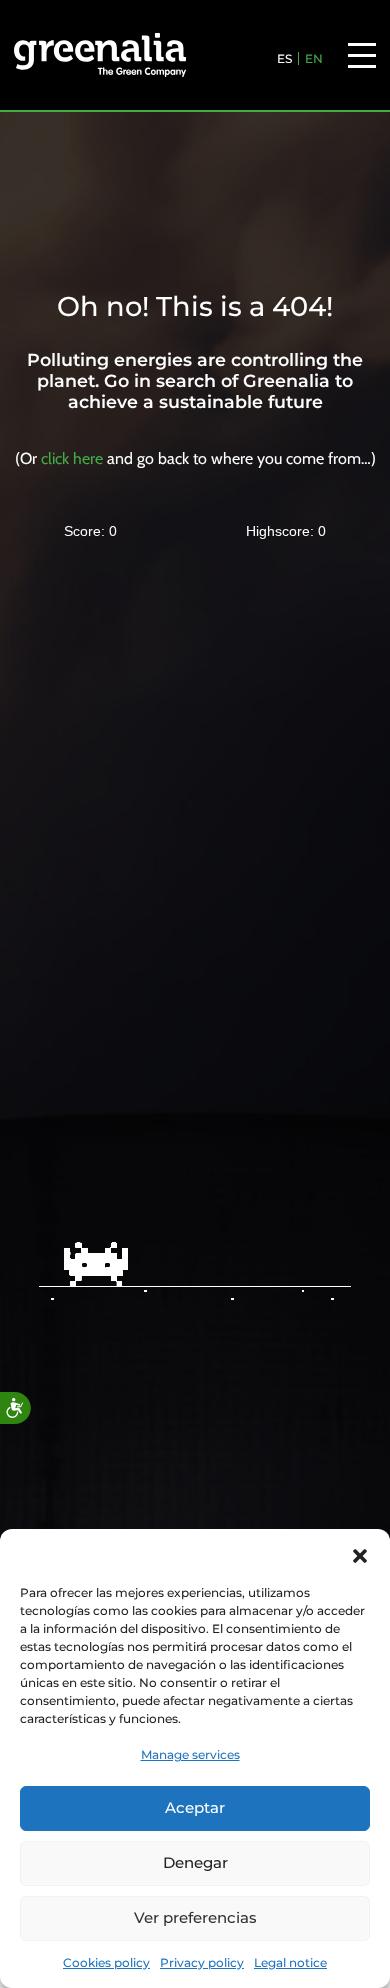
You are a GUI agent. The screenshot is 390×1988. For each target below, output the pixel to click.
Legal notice (290, 1962)
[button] (360, 1554)
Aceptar (195, 1807)
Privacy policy (202, 1962)
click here (72, 458)
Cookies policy (106, 1962)
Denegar (195, 1862)
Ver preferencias (195, 1917)
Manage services (190, 1754)
